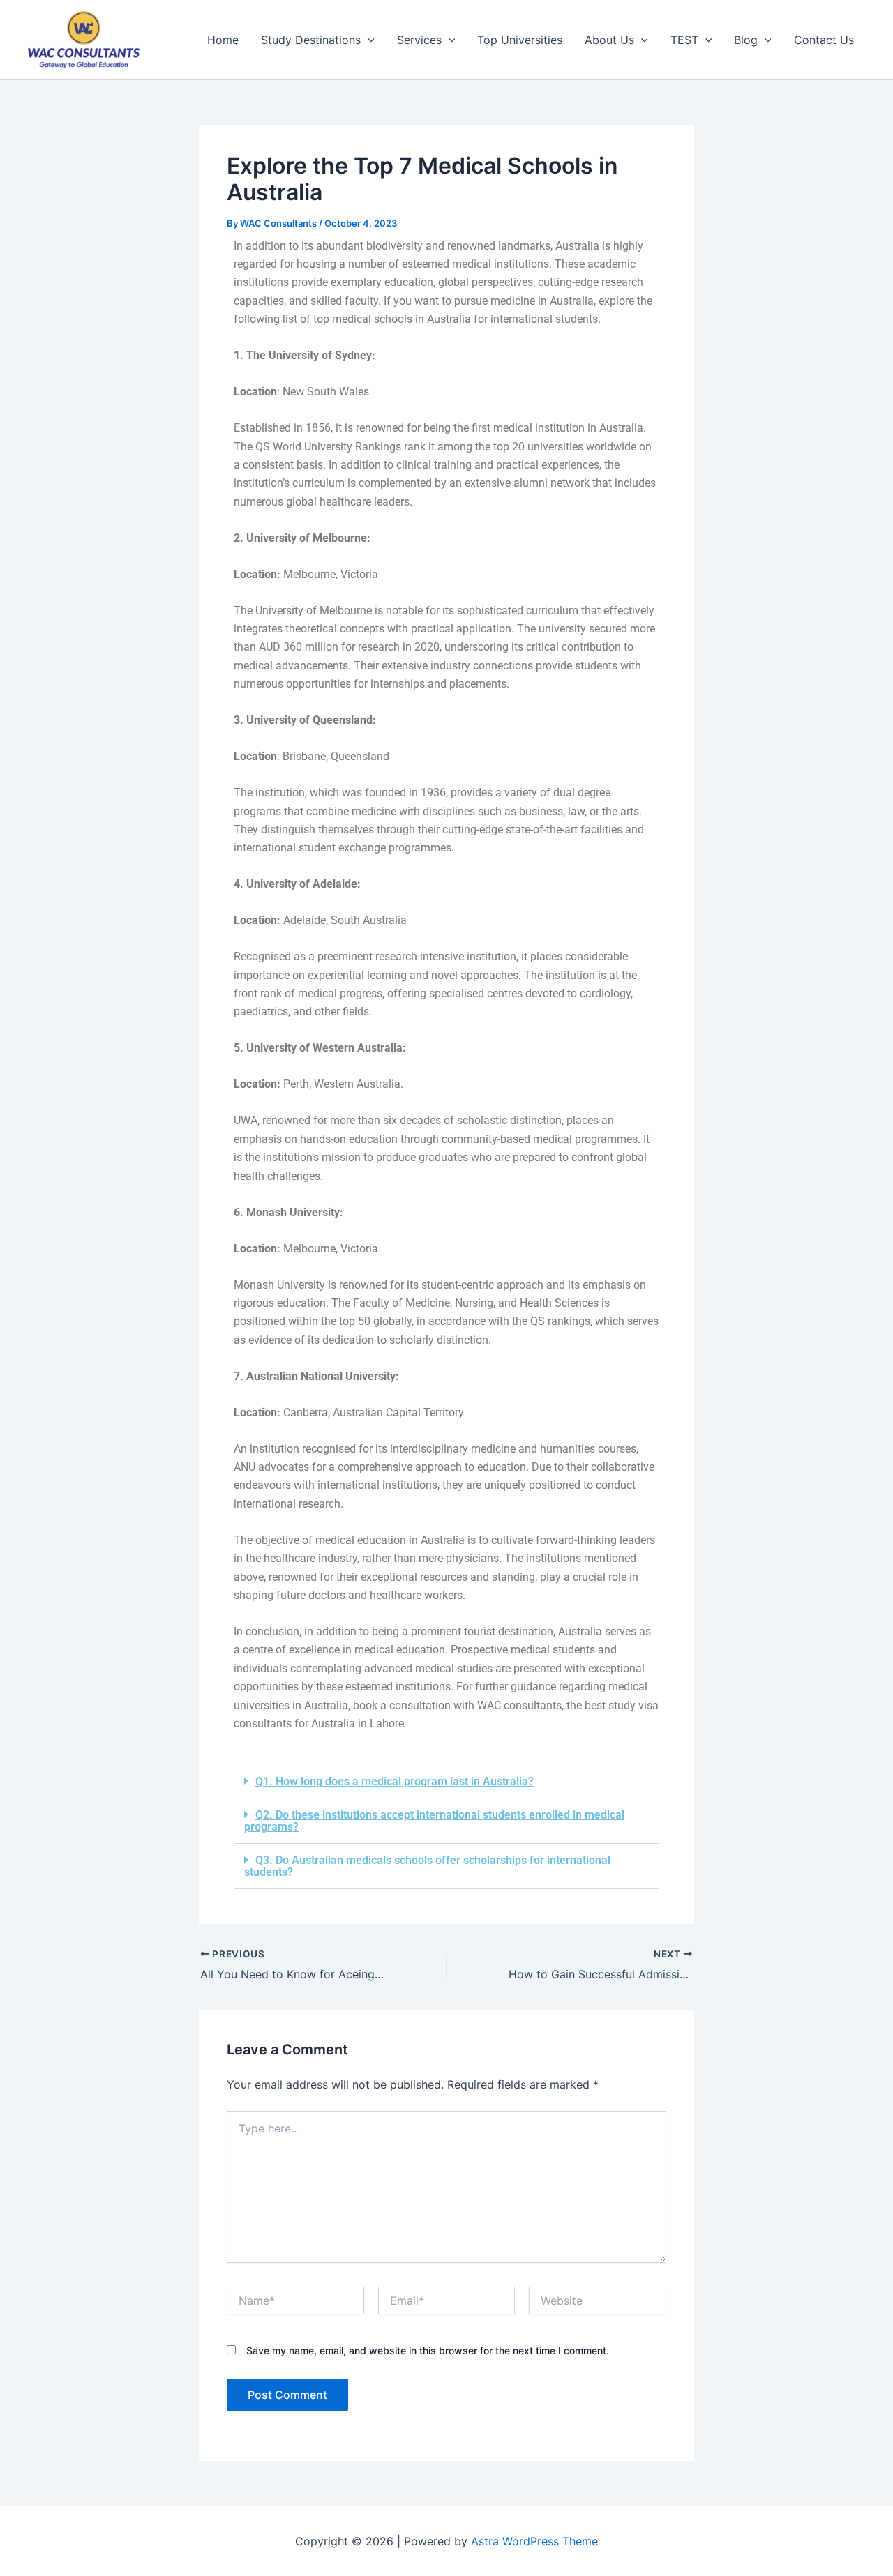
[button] (446, 1782)
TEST (684, 40)
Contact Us (824, 40)
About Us (609, 40)
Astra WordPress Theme (534, 2541)
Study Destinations (311, 40)
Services (419, 40)
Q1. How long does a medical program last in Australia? (395, 1781)
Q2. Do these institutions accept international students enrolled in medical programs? (434, 1821)
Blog (746, 40)
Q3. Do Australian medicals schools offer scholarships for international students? (427, 1866)
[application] (368, 40)
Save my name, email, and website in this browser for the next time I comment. (428, 2350)
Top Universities (520, 40)
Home (223, 40)
